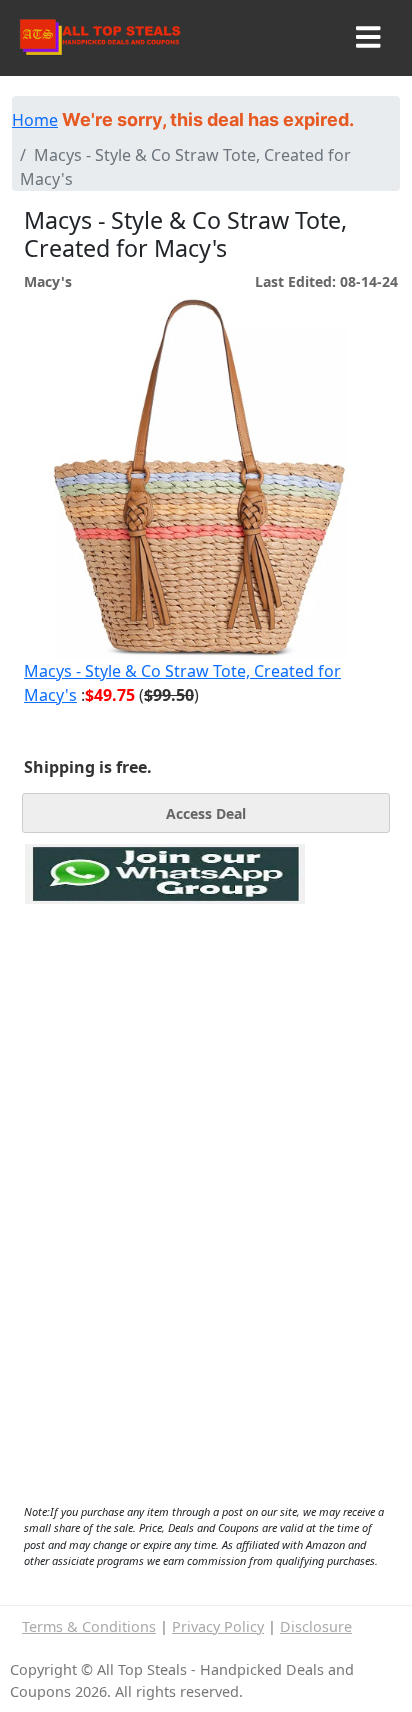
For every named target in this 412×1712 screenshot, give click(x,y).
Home (35, 120)
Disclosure (316, 1626)
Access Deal (206, 813)
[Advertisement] (165, 996)
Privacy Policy (218, 1626)
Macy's (48, 281)
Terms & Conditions (89, 1626)
